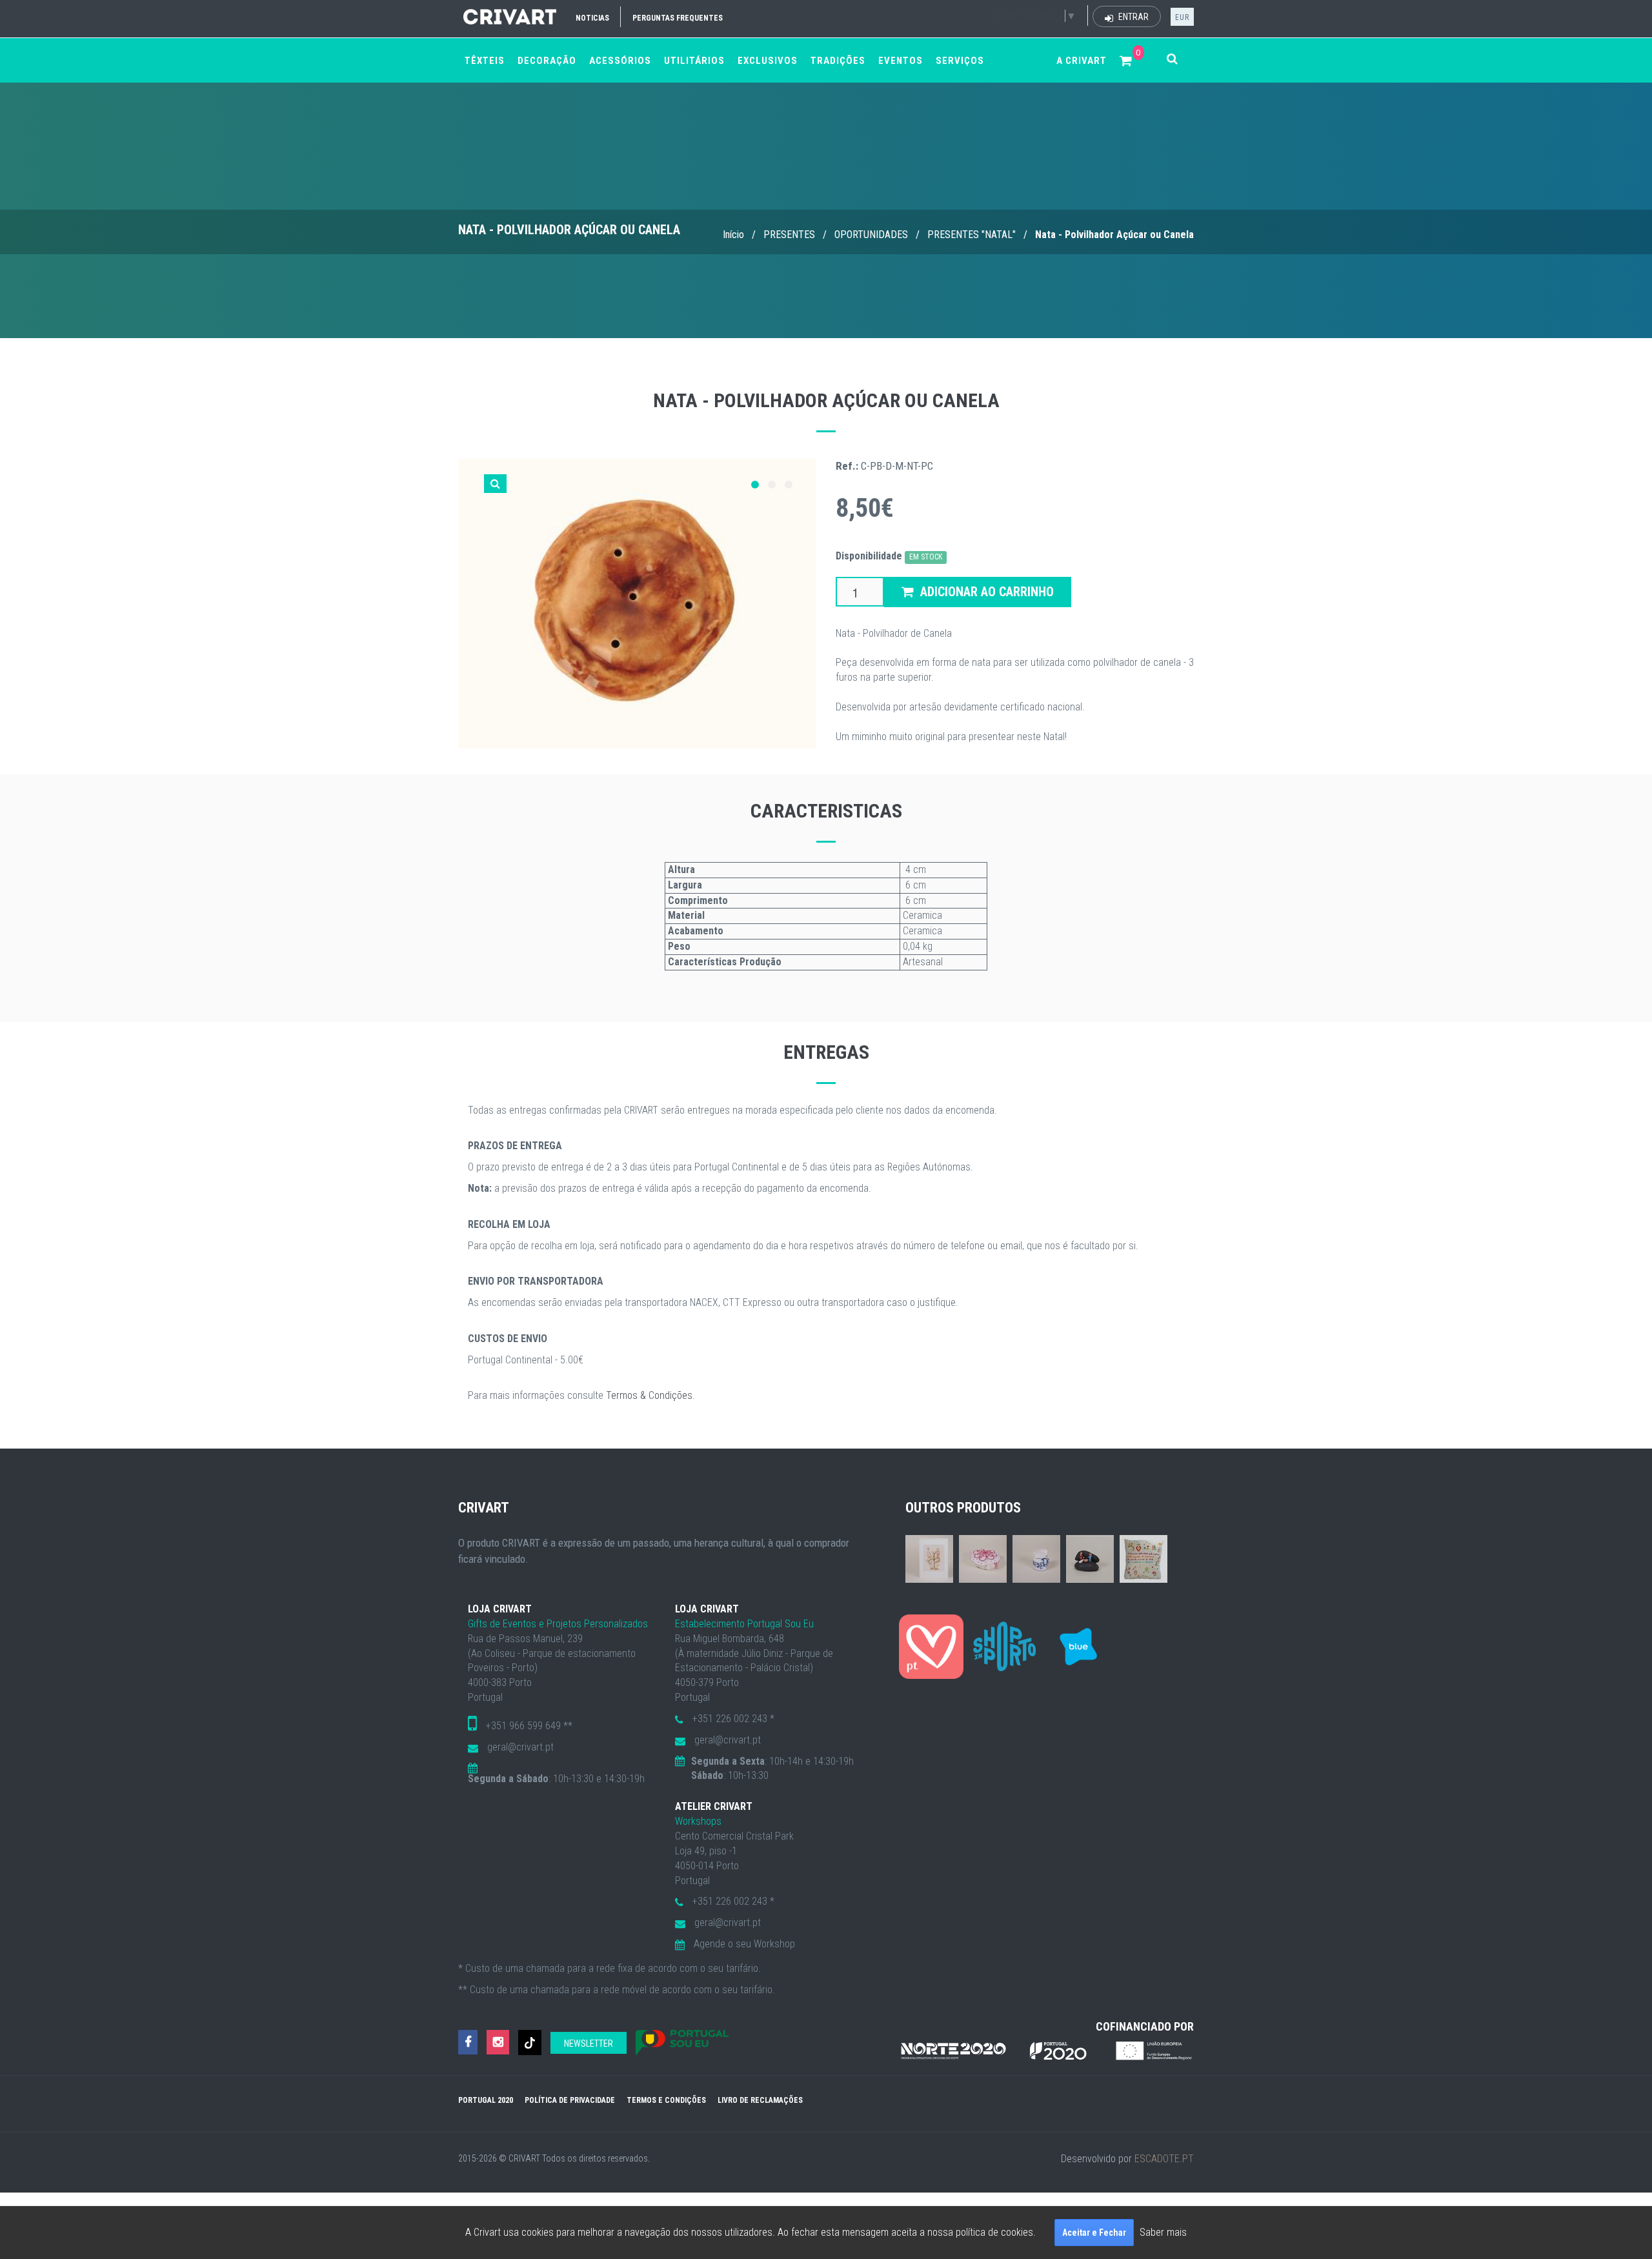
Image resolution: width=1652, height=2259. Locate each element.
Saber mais (1163, 2232)
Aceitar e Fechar (1094, 2233)
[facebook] (468, 2043)
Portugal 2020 (486, 2100)
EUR (1182, 17)
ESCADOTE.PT (1164, 2159)
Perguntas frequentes (678, 18)
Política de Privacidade (570, 2100)
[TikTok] (530, 2043)
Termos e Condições (666, 2100)
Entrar (1133, 17)
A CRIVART (1082, 61)
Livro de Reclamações (760, 2100)
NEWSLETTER (589, 2043)
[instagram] (498, 2043)
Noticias (592, 18)
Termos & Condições (649, 1395)
